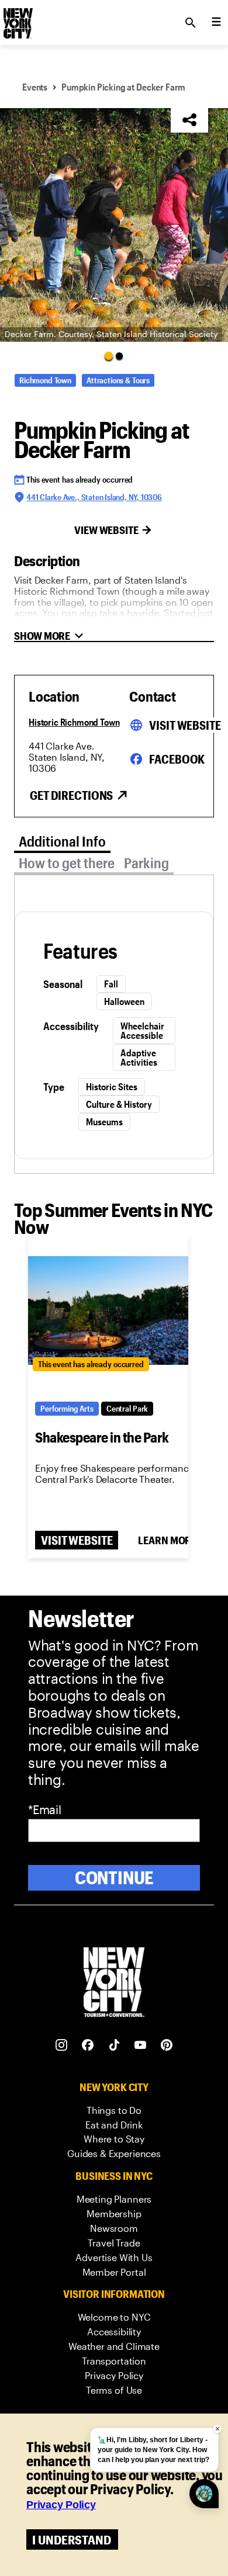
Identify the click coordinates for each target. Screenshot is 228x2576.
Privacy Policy (61, 2505)
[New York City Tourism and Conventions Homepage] (114, 1983)
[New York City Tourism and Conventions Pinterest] (167, 2045)
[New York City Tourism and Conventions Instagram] (62, 2045)
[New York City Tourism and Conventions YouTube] (141, 2045)
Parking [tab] (146, 863)
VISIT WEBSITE (77, 1540)
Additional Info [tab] (62, 841)
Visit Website (185, 725)
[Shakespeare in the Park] (108, 1310)
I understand (72, 2539)
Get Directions (71, 795)
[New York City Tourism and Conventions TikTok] (114, 2045)
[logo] (17, 19)
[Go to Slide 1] (109, 355)
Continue (114, 1878)
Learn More (167, 1540)
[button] (114, 225)
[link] (114, 2111)
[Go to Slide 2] (119, 356)
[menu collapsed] (216, 23)
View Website (106, 530)
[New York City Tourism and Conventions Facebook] (88, 2045)
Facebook (177, 759)
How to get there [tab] (67, 863)
